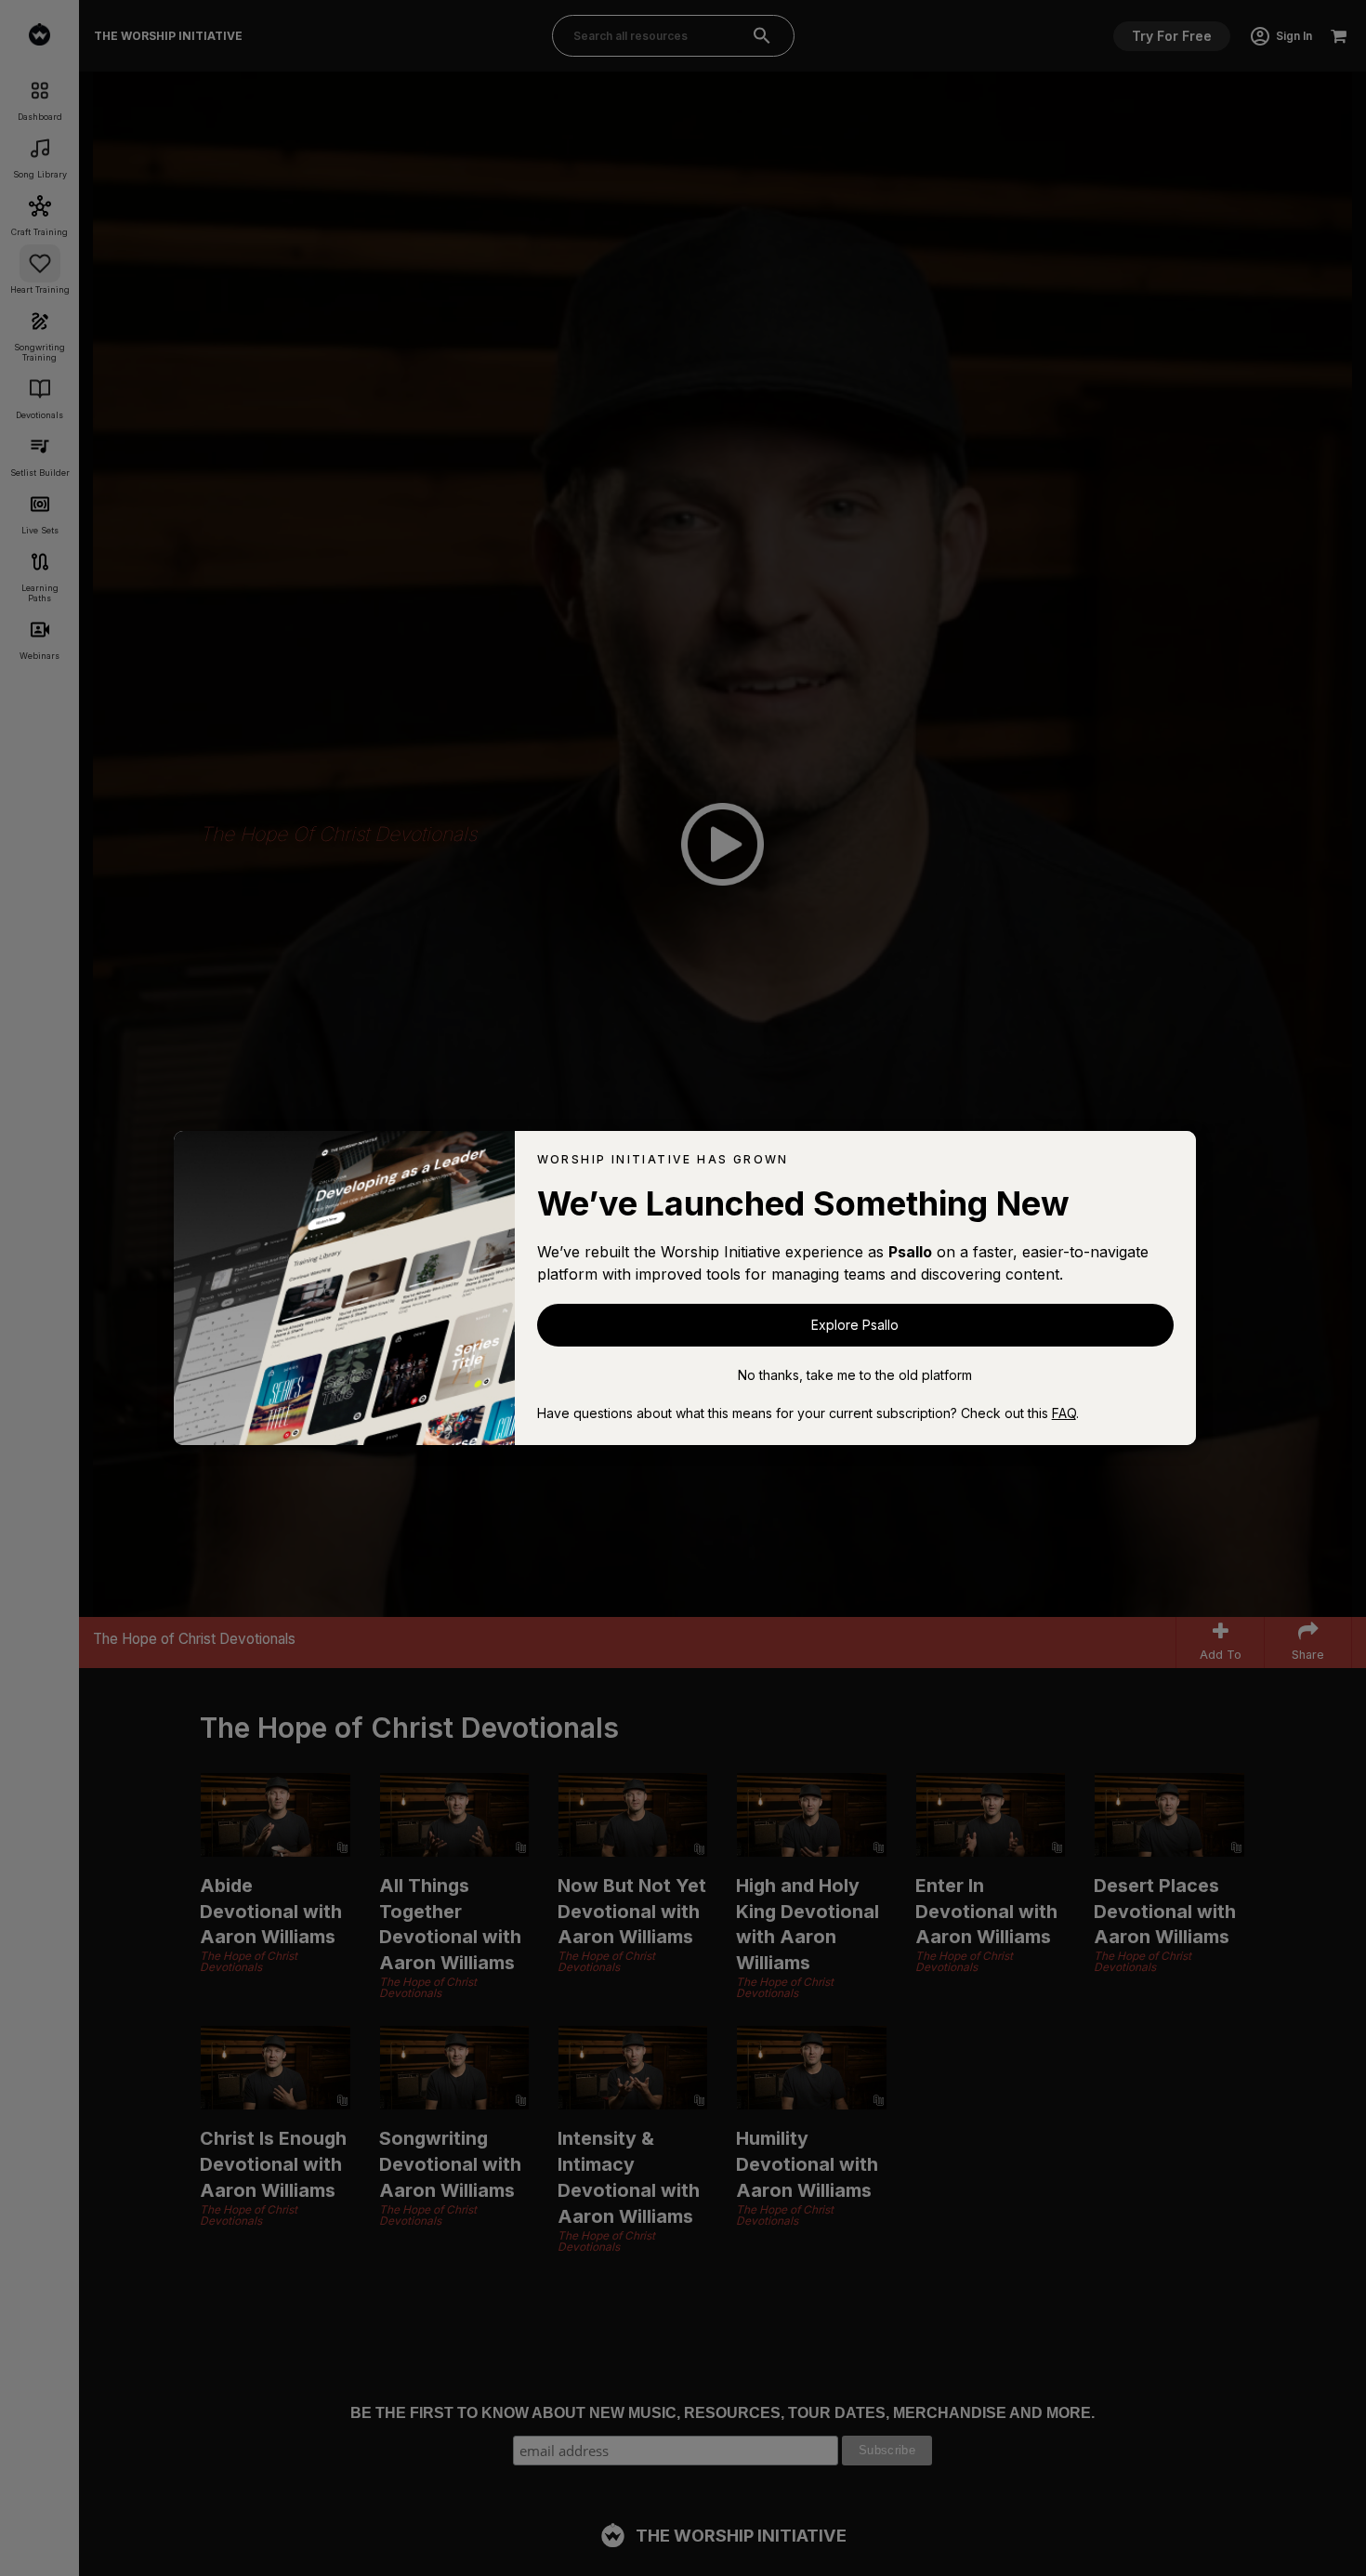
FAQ (1064, 1413)
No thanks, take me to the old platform (855, 1375)
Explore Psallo (855, 1325)
